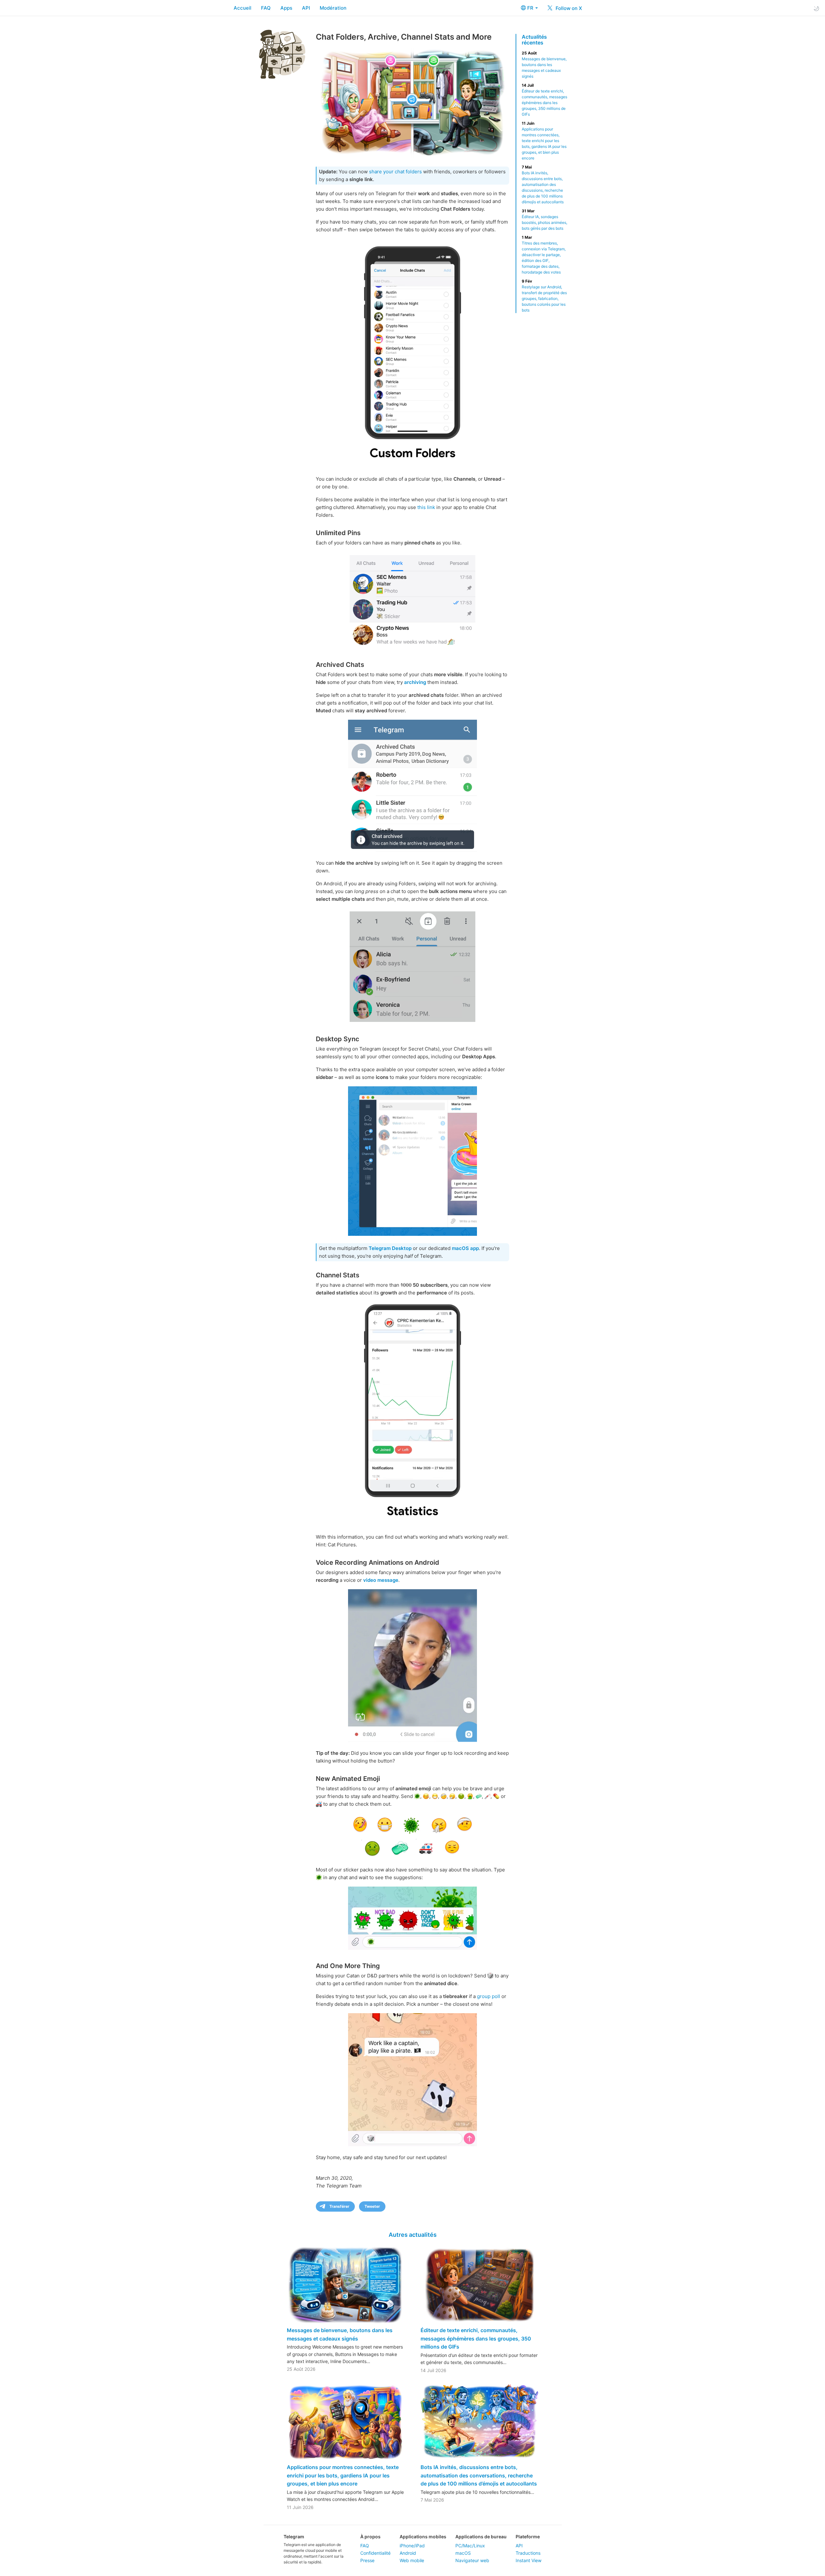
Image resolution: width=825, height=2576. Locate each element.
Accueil (243, 8)
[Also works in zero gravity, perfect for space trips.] (412, 2080)
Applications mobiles (423, 2537)
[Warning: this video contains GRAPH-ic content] (412, 1411)
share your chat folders (395, 172)
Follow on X (568, 8)
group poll (489, 1996)
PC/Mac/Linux (470, 2546)
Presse (367, 2560)
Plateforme (528, 2537)
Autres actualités (413, 2235)
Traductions (528, 2553)
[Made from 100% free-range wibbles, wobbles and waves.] (412, 1666)
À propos (370, 2537)
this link (426, 507)
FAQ (266, 8)
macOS (463, 2553)
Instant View (529, 2560)
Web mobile (412, 2560)
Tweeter (372, 2206)
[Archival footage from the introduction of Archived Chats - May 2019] (412, 786)
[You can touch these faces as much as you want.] (412, 1836)
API (306, 8)
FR (531, 8)
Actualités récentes (534, 40)
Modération (333, 8)
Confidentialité (375, 2553)
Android (408, 2553)
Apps (286, 8)
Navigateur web (472, 2560)
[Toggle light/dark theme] (816, 8)
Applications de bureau (481, 2537)
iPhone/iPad (412, 2546)
